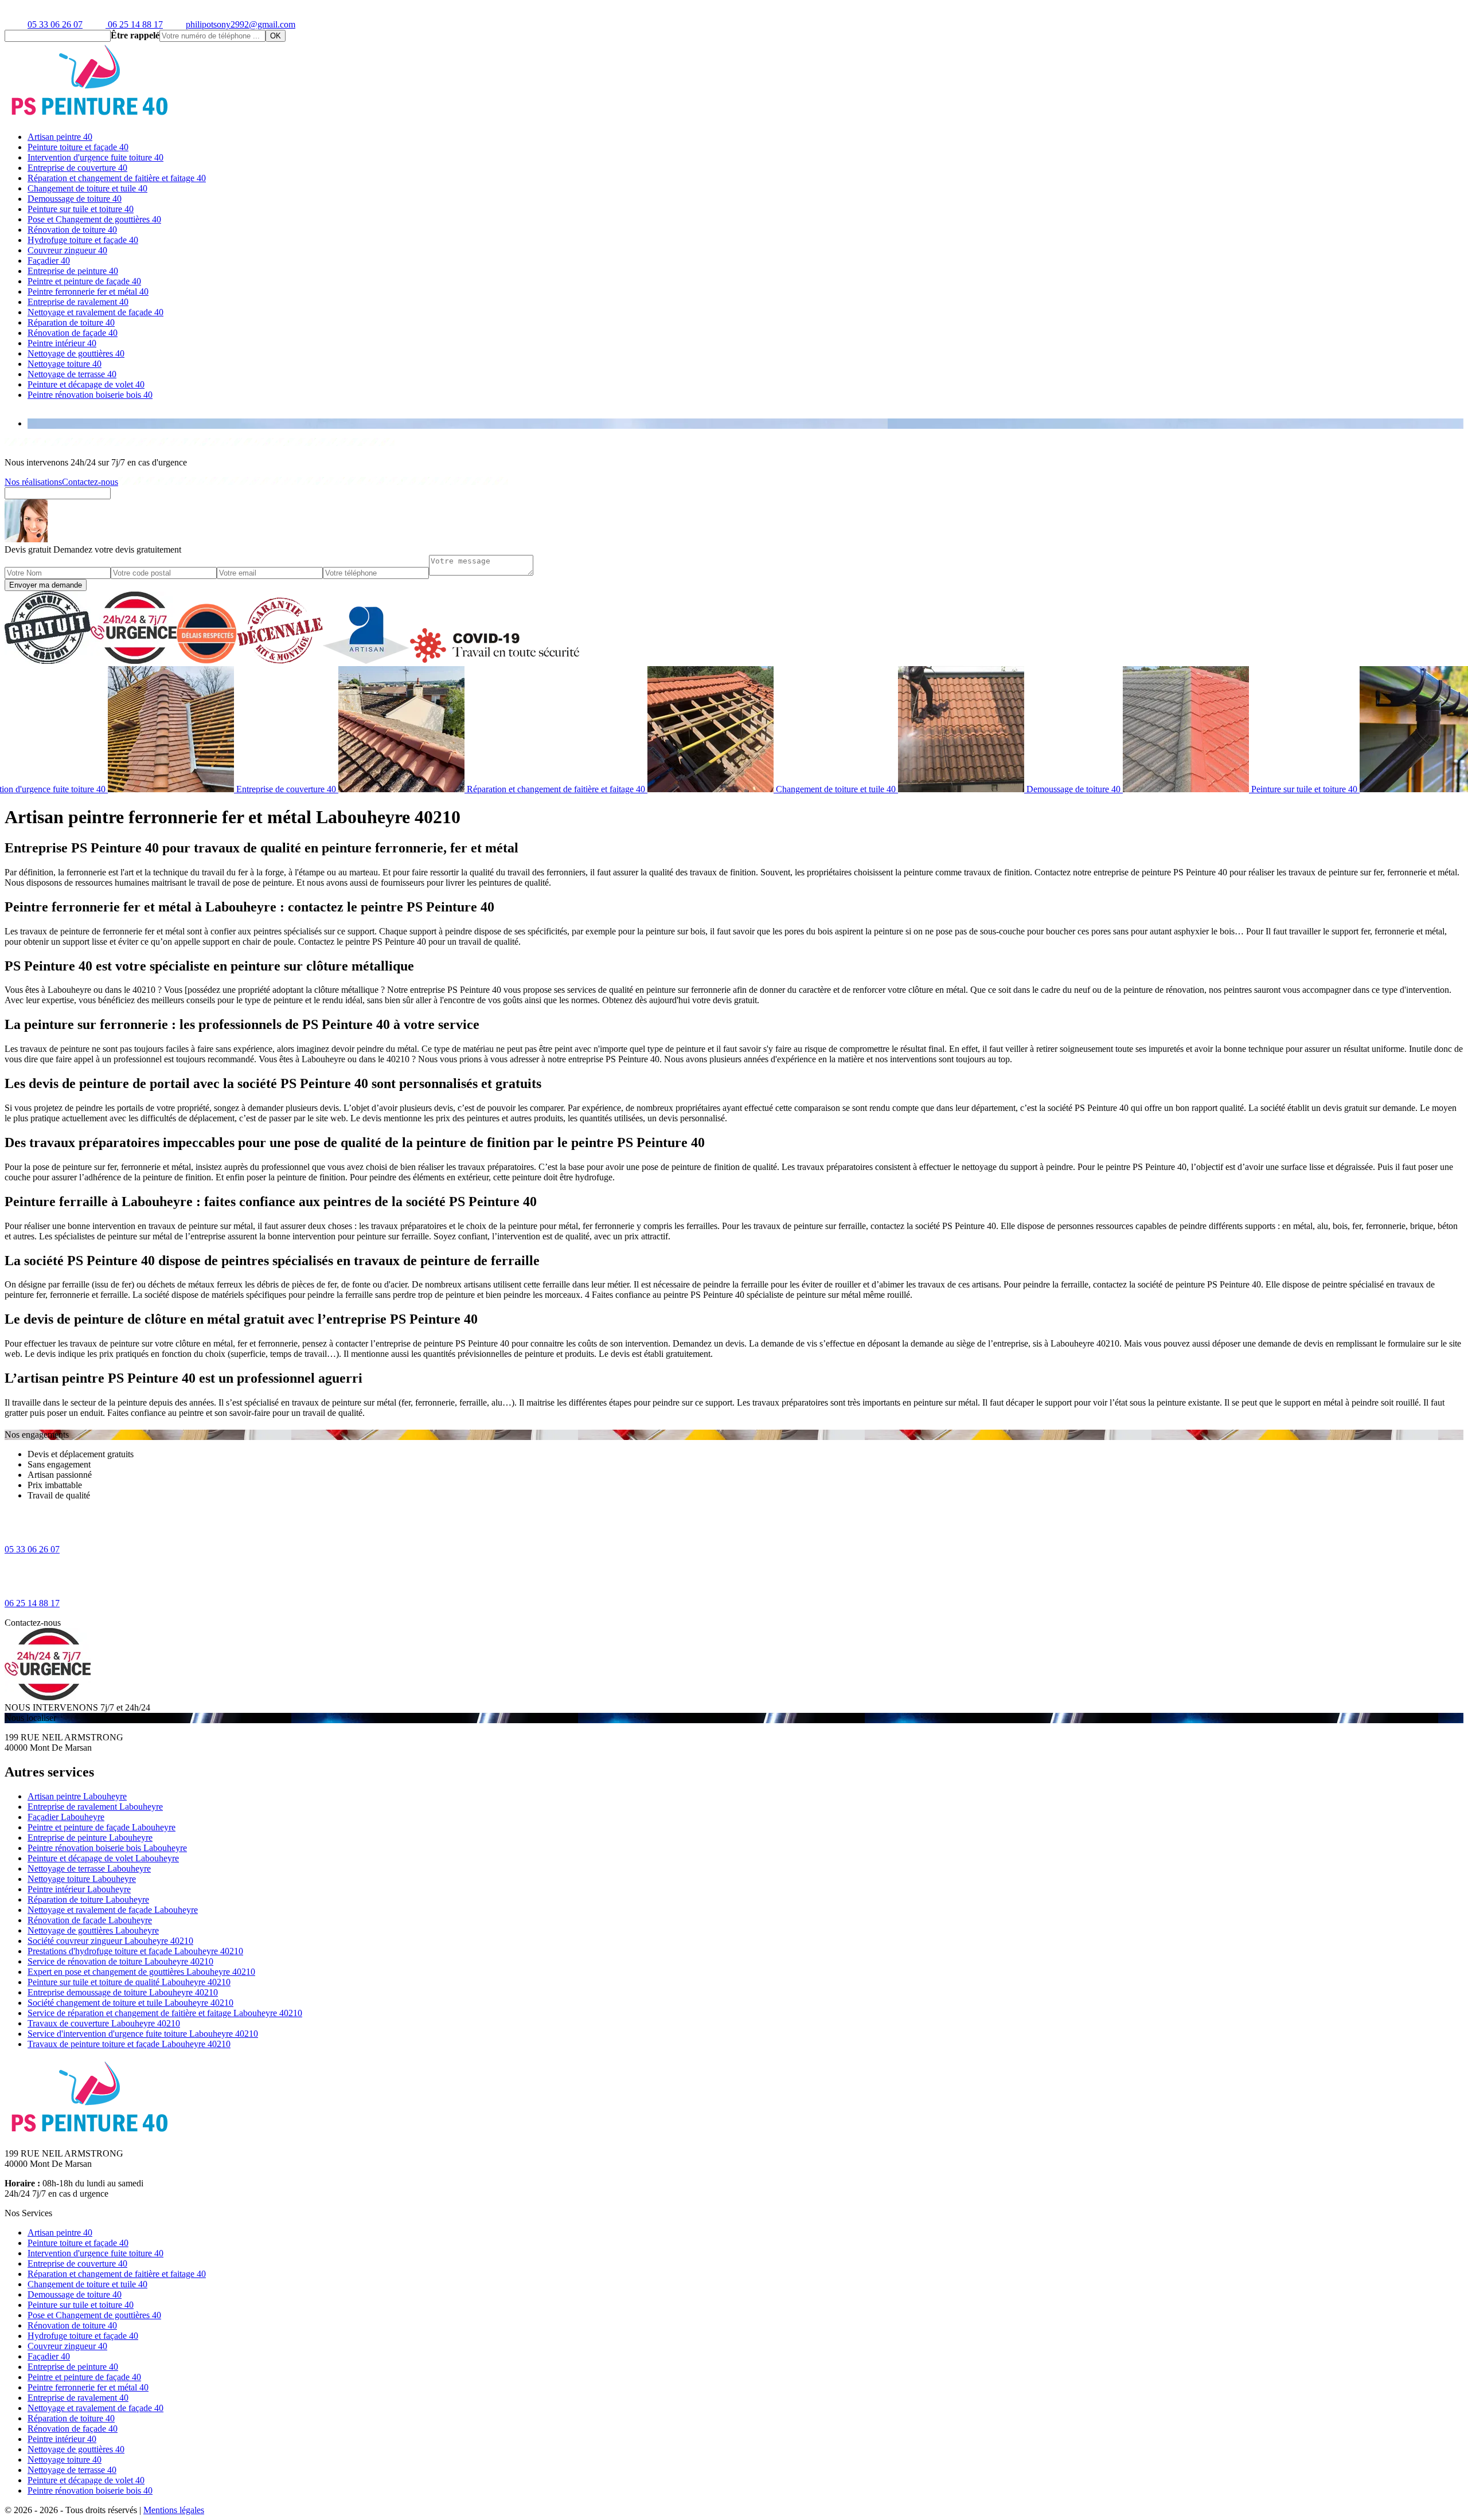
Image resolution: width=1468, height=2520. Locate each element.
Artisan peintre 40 (60, 137)
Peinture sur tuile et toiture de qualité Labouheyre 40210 (129, 1982)
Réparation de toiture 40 (71, 322)
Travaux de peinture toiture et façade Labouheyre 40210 (129, 2044)
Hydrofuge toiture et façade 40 (83, 240)
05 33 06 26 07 (55, 24)
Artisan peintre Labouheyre (77, 1796)
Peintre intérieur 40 (62, 343)
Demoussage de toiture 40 (75, 199)
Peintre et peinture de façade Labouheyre (101, 1827)
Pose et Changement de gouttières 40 (94, 219)
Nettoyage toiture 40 (65, 364)
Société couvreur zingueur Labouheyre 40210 (110, 1941)
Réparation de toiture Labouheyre (88, 1899)
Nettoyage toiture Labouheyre (82, 1879)
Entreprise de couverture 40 (77, 168)
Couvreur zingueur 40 (67, 250)
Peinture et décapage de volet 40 (86, 384)
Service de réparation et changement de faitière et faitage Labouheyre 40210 (165, 2013)
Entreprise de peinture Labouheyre (90, 1838)
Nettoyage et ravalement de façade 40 (95, 312)
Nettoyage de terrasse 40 (72, 374)
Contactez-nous (90, 482)
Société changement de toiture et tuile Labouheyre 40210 (130, 2003)
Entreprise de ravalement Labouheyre (95, 1807)
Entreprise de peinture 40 (73, 271)
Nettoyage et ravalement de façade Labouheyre (113, 1910)
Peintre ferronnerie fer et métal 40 (88, 291)
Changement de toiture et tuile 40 (87, 188)
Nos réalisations (33, 482)
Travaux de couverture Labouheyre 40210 (104, 2023)
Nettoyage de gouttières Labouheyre (93, 1930)
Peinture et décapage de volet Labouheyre (103, 1858)
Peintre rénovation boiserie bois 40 (90, 395)
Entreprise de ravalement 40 (78, 302)
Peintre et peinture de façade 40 (84, 281)
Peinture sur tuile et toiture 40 (81, 209)
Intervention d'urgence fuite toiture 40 (95, 157)
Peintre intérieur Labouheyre (79, 1889)
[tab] (745, 424)
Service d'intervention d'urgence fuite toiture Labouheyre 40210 (143, 2034)
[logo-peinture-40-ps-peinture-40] (91, 117)
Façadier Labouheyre (66, 1817)
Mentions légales (174, 2510)
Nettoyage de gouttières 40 (76, 353)
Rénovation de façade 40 (73, 333)
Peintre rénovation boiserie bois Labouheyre (107, 1848)
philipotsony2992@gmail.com (241, 24)
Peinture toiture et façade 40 (78, 147)
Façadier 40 (49, 261)
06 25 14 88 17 (134, 24)
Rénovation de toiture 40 (72, 230)
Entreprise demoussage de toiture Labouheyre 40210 (123, 1992)
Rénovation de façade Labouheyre (90, 1920)
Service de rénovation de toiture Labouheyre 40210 (120, 1961)
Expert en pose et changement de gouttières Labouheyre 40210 (141, 1972)
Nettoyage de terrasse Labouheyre (89, 1869)
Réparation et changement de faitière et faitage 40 (117, 178)
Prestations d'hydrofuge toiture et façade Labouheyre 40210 (135, 1951)
